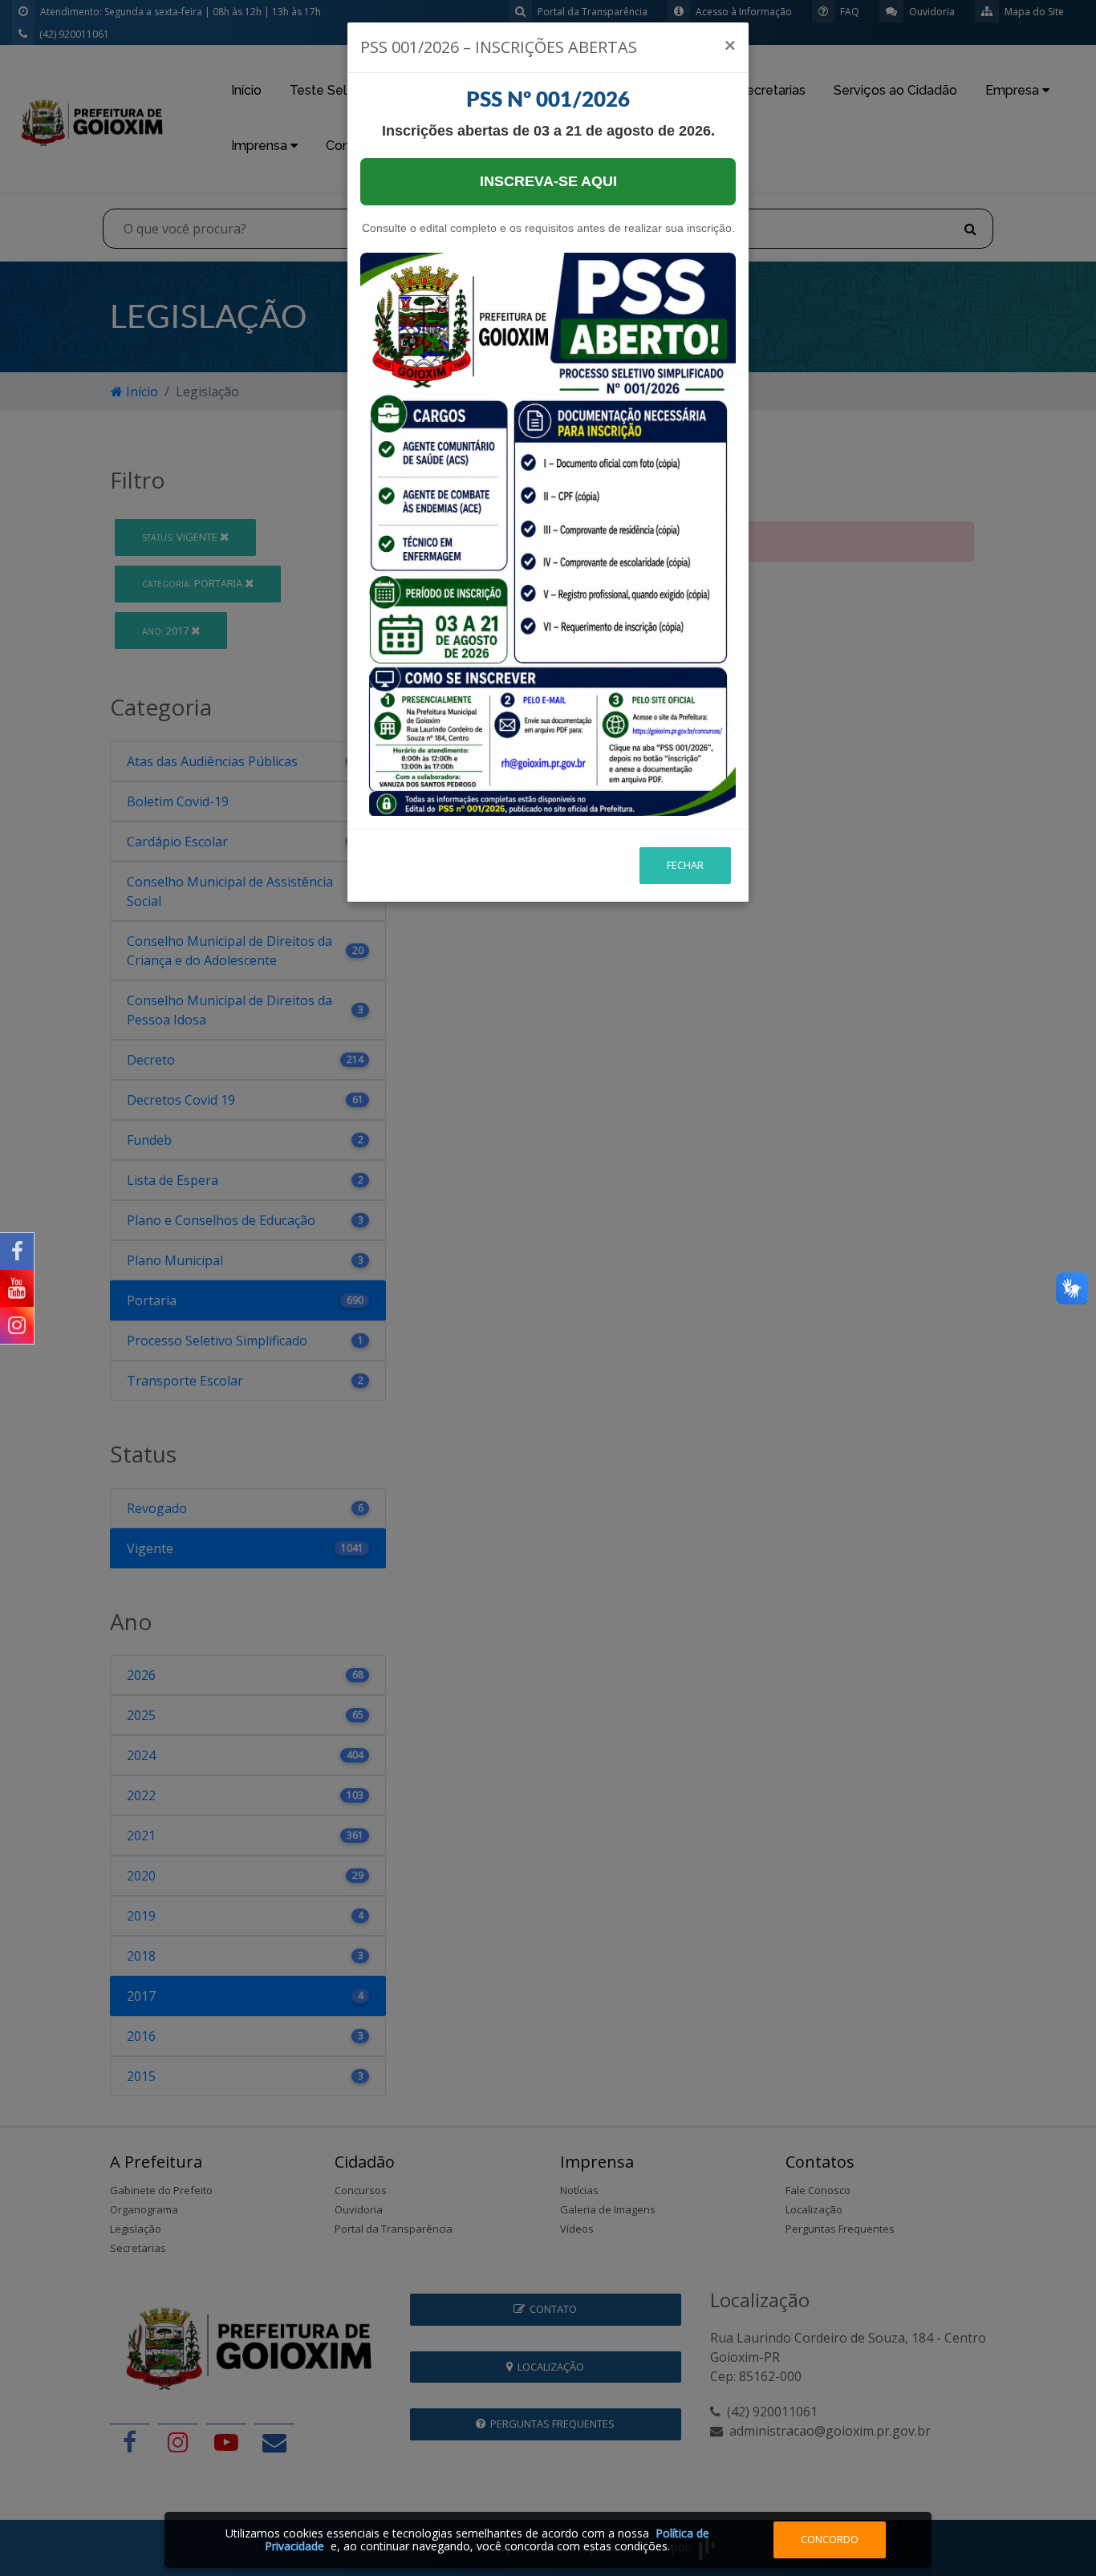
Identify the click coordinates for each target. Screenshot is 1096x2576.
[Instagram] (17, 1325)
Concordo (830, 2539)
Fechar (685, 865)
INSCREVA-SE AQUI (548, 181)
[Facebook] (17, 1251)
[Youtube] (17, 1288)
